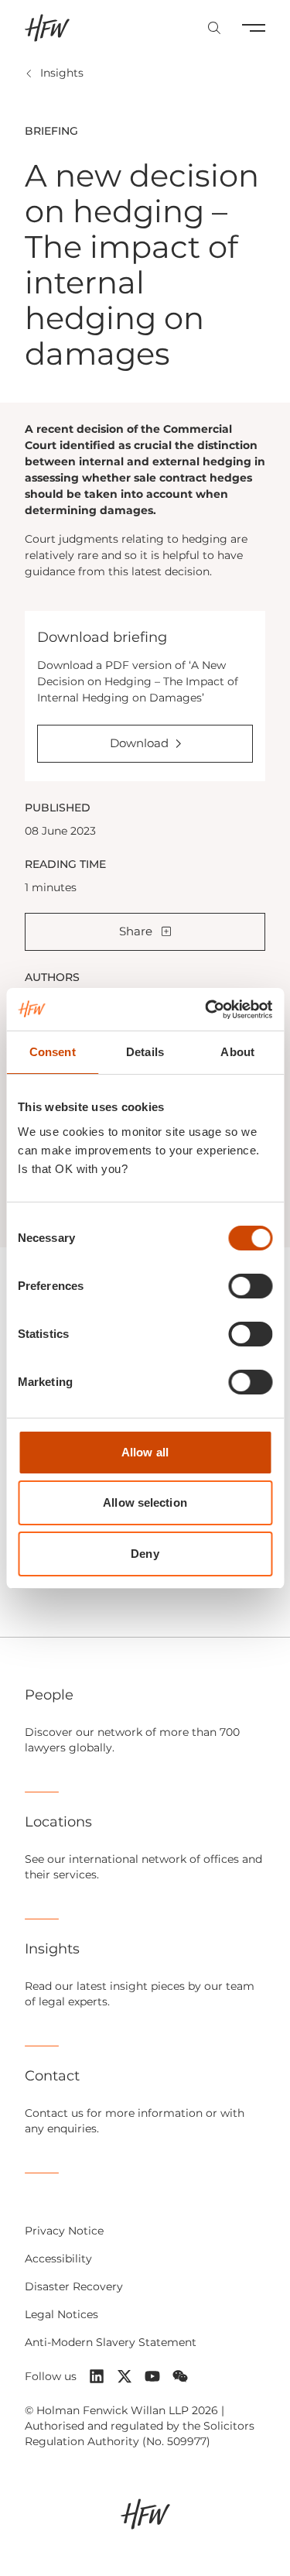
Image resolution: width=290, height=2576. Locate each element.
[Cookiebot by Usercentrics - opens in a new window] (206, 1010)
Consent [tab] (53, 1052)
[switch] (250, 1286)
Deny (145, 1554)
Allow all (145, 1452)
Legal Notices (61, 2314)
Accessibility (58, 2259)
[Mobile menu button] (254, 28)
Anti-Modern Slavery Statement (111, 2342)
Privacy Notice (64, 2231)
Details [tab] (145, 1052)
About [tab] (237, 1052)
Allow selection (145, 1502)
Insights (62, 73)
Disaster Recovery (74, 2286)
